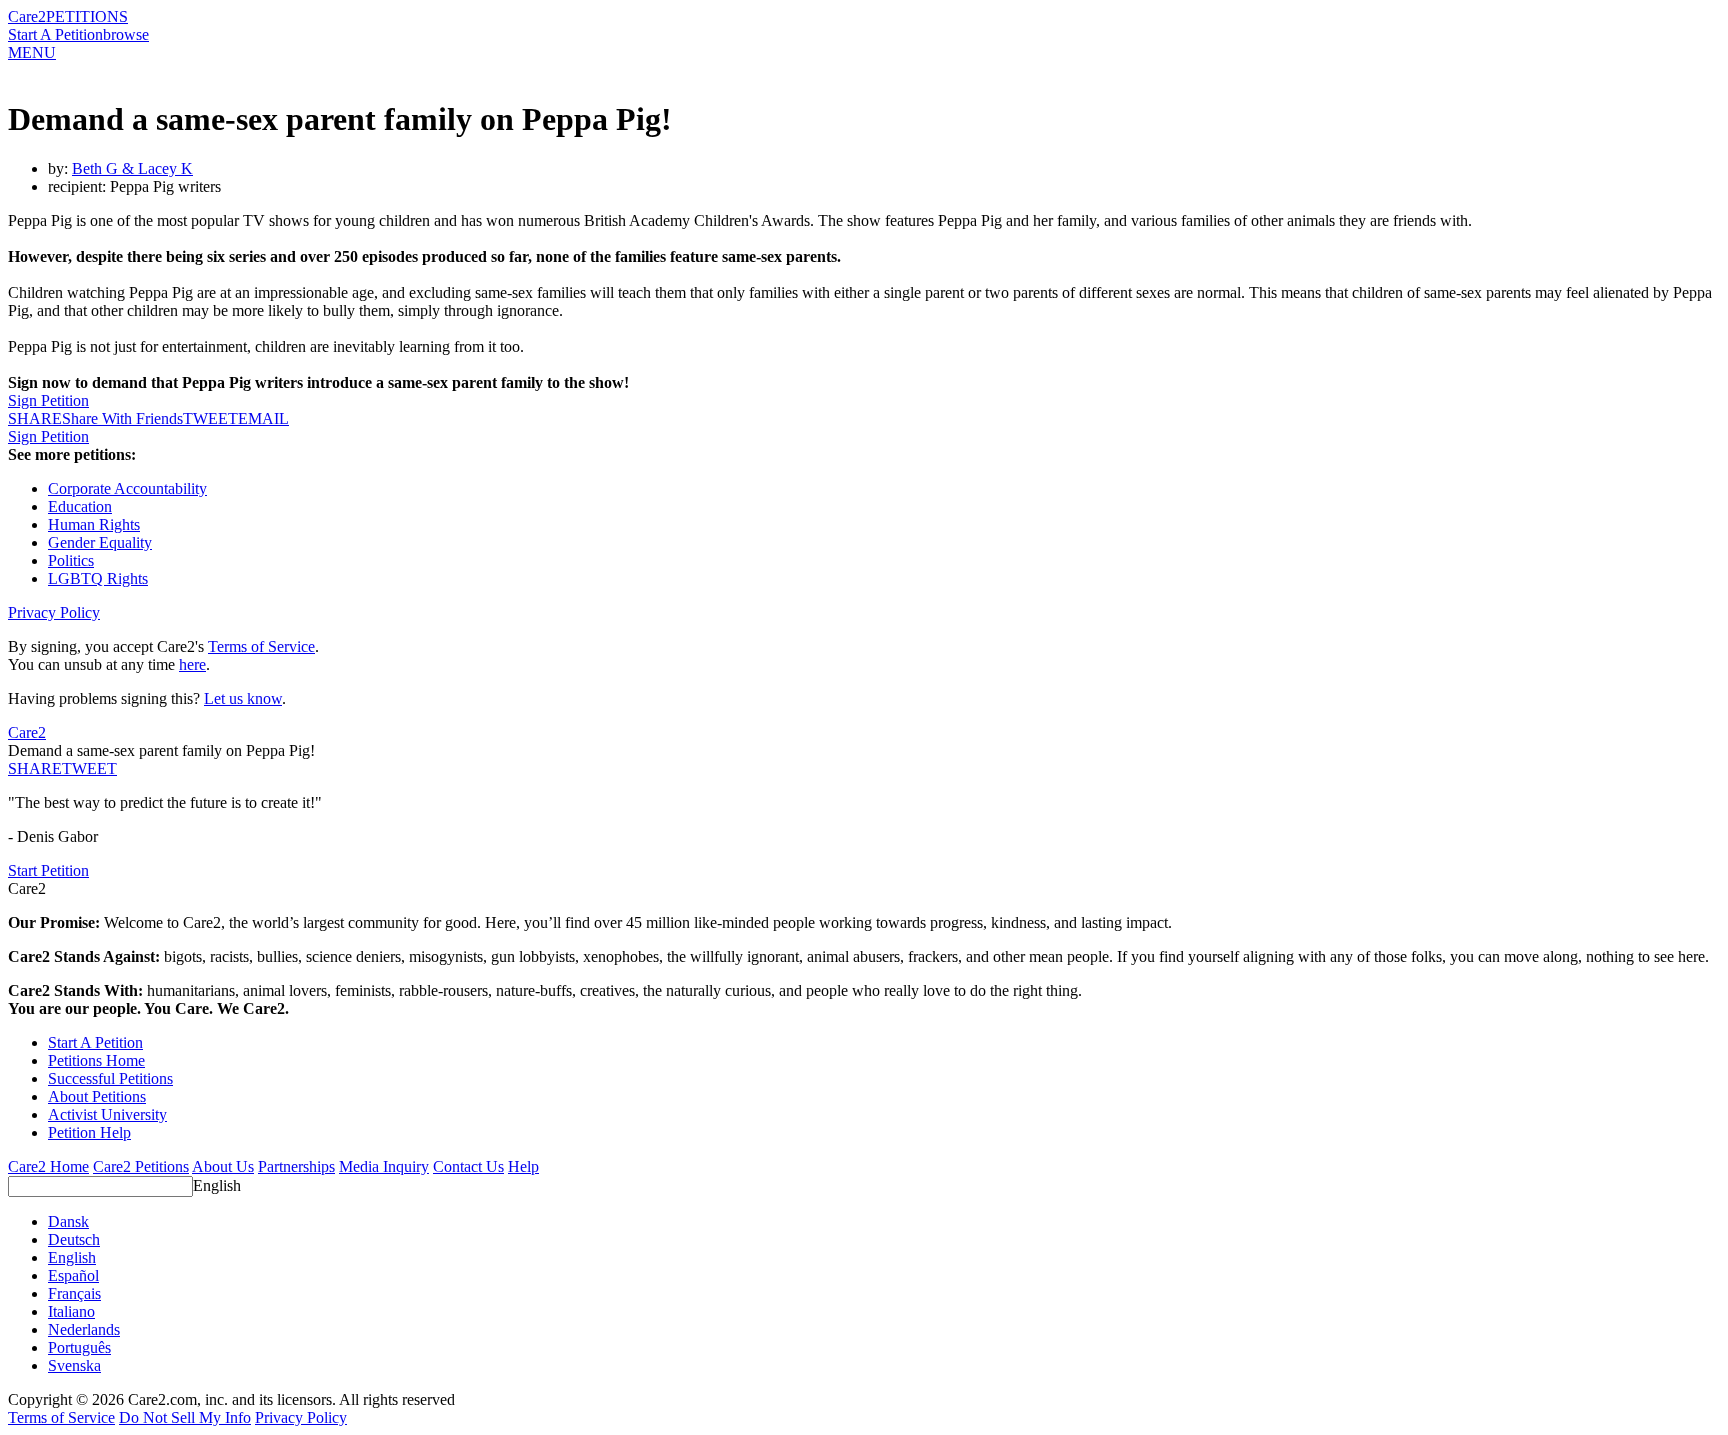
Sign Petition (48, 400)
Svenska (74, 1365)
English (217, 1185)
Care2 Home (48, 1166)
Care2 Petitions (141, 1166)
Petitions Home (96, 1060)
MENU (32, 52)
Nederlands (84, 1329)
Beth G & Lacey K (132, 168)
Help (523, 1166)
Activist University (107, 1114)
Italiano (71, 1311)
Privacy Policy (54, 612)
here (192, 664)
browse (126, 34)
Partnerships (296, 1166)
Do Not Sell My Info (185, 1417)
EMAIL (263, 418)
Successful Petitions (110, 1078)
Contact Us (468, 1166)
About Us (223, 1166)
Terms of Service (261, 646)
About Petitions (97, 1096)
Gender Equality (100, 542)
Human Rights (94, 524)
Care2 (27, 16)
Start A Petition (55, 34)
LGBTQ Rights (98, 578)
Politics (71, 560)
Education (80, 506)
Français (74, 1293)
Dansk (68, 1221)
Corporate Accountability (127, 488)
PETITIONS (87, 16)
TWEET (210, 418)
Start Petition (48, 870)
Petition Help (89, 1132)
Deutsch (74, 1239)
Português (79, 1347)
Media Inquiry (384, 1166)
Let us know (243, 698)
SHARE (35, 768)
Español (73, 1275)
